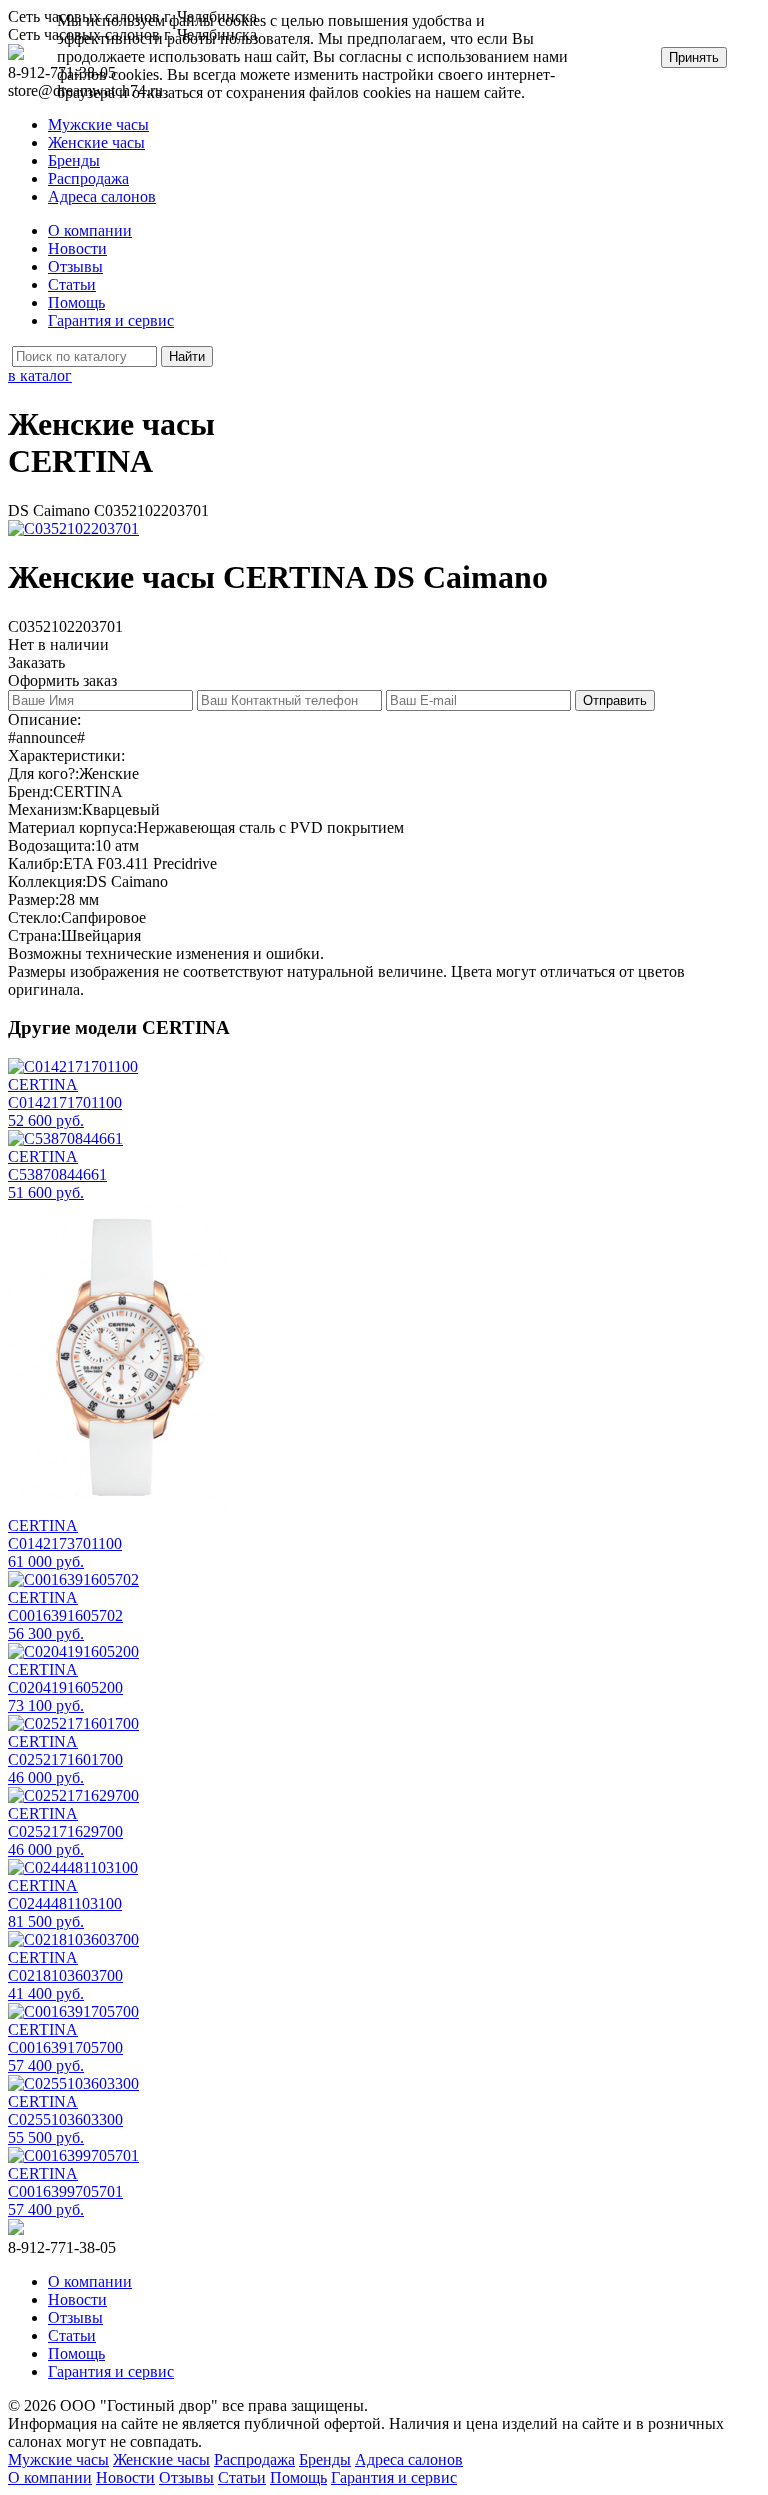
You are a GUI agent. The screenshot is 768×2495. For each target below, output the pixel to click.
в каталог (40, 375)
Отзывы (75, 266)
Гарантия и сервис (111, 320)
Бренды (74, 160)
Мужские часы (98, 124)
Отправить (615, 700)
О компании (90, 230)
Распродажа (88, 178)
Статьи (72, 284)
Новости (77, 248)
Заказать (36, 662)
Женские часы (96, 142)
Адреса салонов (102, 196)
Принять (694, 57)
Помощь (76, 302)
